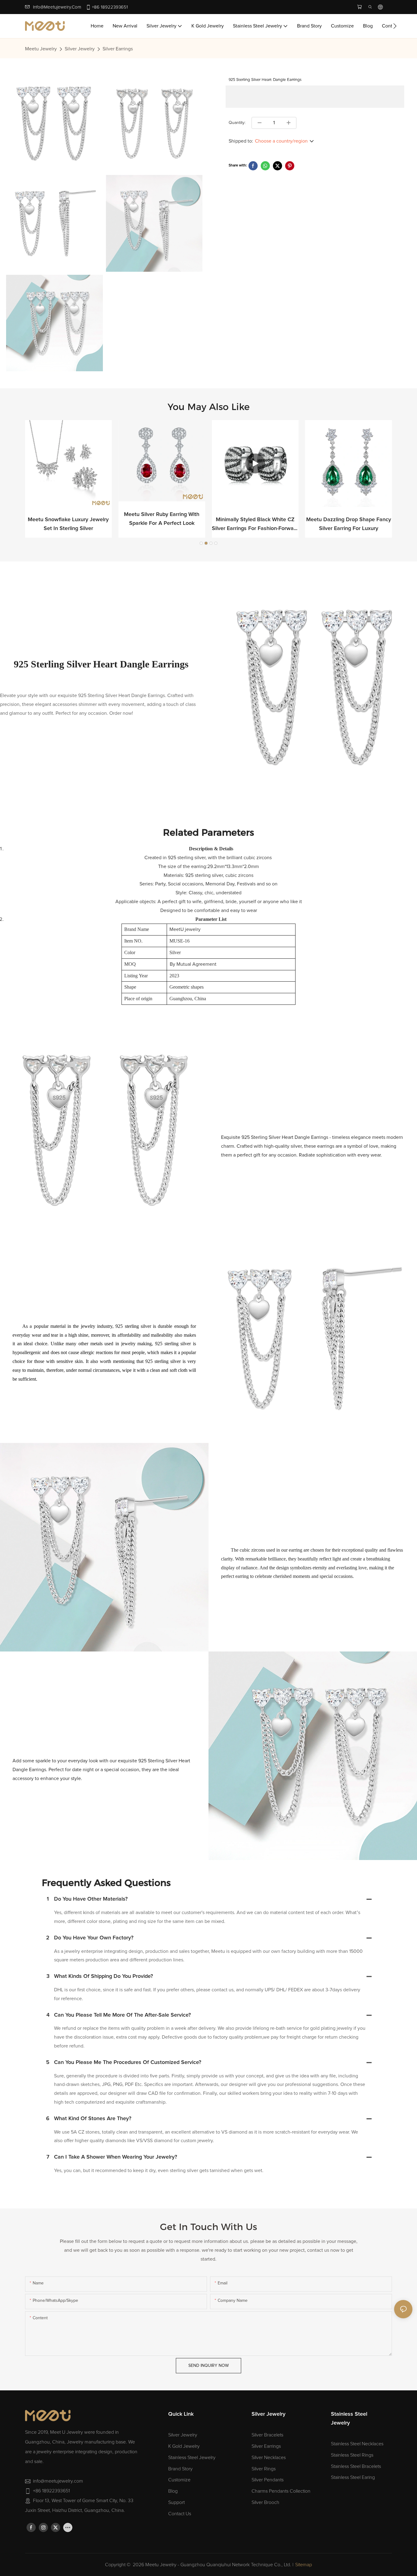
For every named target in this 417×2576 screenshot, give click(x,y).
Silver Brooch (265, 2502)
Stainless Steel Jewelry (192, 2458)
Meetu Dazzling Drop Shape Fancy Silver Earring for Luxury (349, 524)
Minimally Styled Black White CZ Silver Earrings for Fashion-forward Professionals (255, 525)
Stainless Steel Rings (352, 2455)
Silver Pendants (268, 2480)
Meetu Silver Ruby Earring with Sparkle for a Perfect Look (162, 519)
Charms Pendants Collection (281, 2491)
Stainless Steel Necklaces (357, 2444)
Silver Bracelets (267, 2435)
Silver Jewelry (80, 49)
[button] (395, 26)
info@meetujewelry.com (57, 7)
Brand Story (180, 2469)
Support (176, 2502)
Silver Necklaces (269, 2458)
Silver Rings (264, 2469)
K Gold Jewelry (184, 2446)
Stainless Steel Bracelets (356, 2466)
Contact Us (180, 2514)
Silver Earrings (118, 49)
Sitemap (304, 2565)
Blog (173, 2491)
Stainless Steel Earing (353, 2477)
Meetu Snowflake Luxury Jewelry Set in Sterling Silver (68, 524)
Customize (179, 2480)
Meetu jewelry (41, 49)
